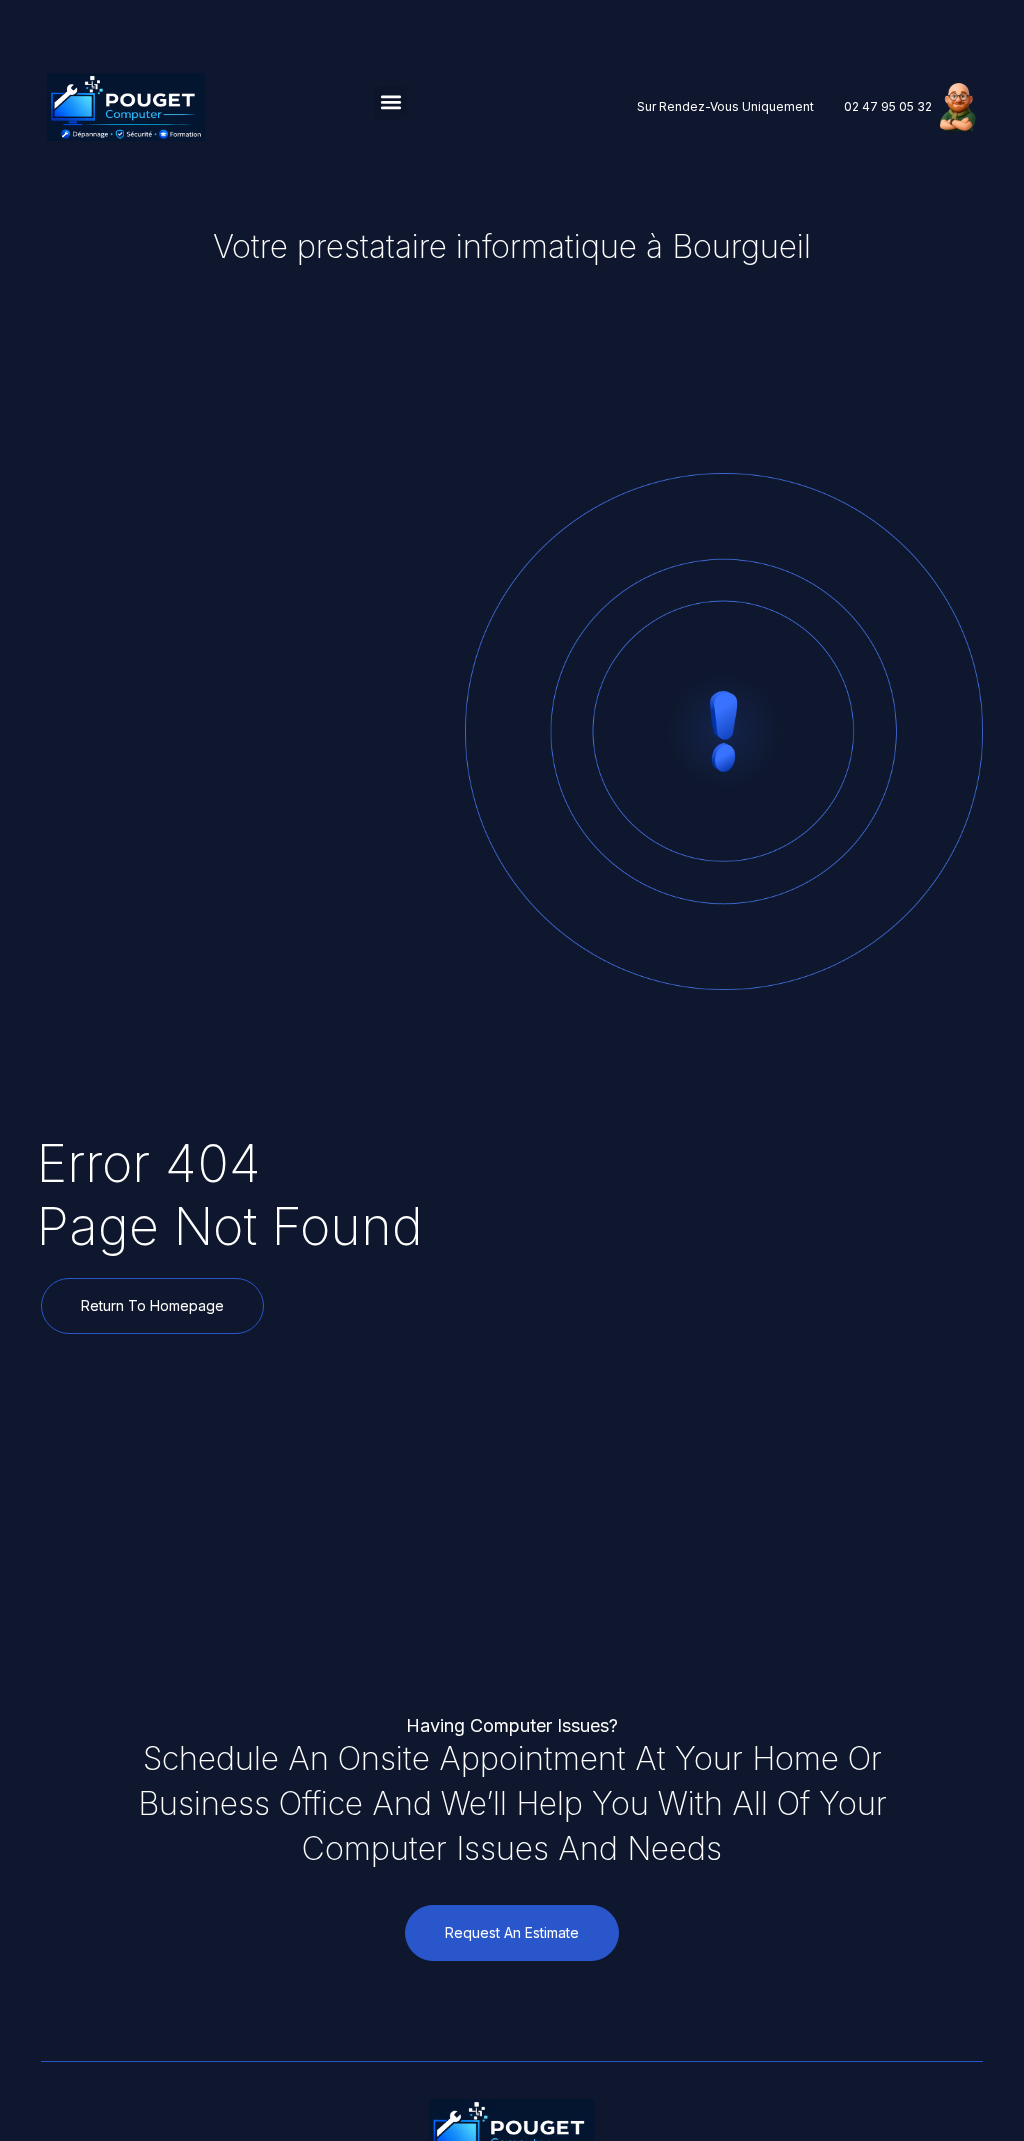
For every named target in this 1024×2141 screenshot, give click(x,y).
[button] (390, 102)
